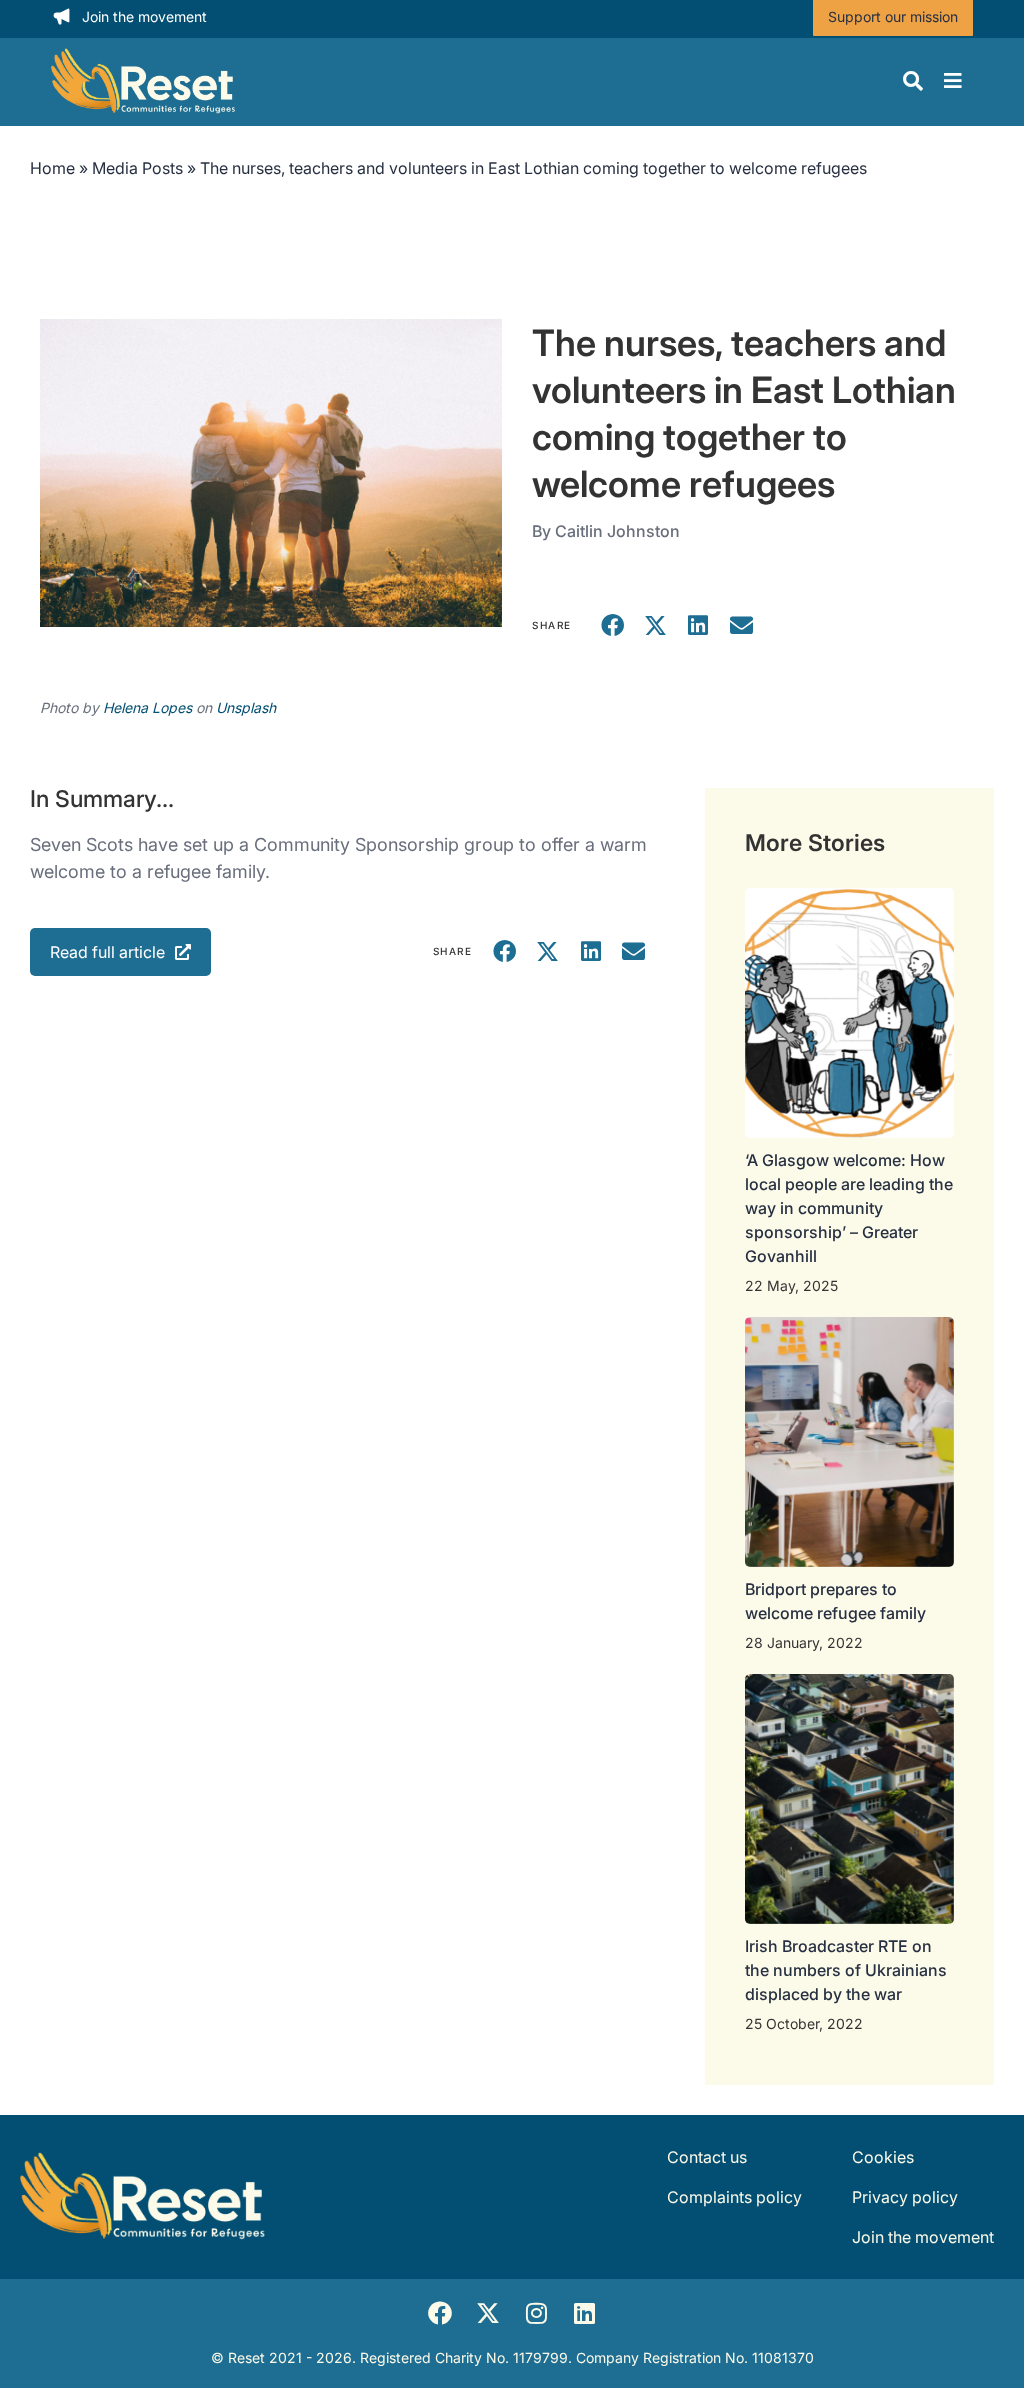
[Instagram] (536, 2313)
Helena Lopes (147, 707)
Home (52, 168)
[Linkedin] (584, 2313)
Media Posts (137, 168)
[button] (613, 625)
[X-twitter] (488, 2313)
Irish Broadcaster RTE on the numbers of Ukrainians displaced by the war (846, 1970)
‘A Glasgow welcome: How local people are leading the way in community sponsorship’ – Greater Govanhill (849, 1208)
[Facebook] (440, 2313)
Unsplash (246, 707)
